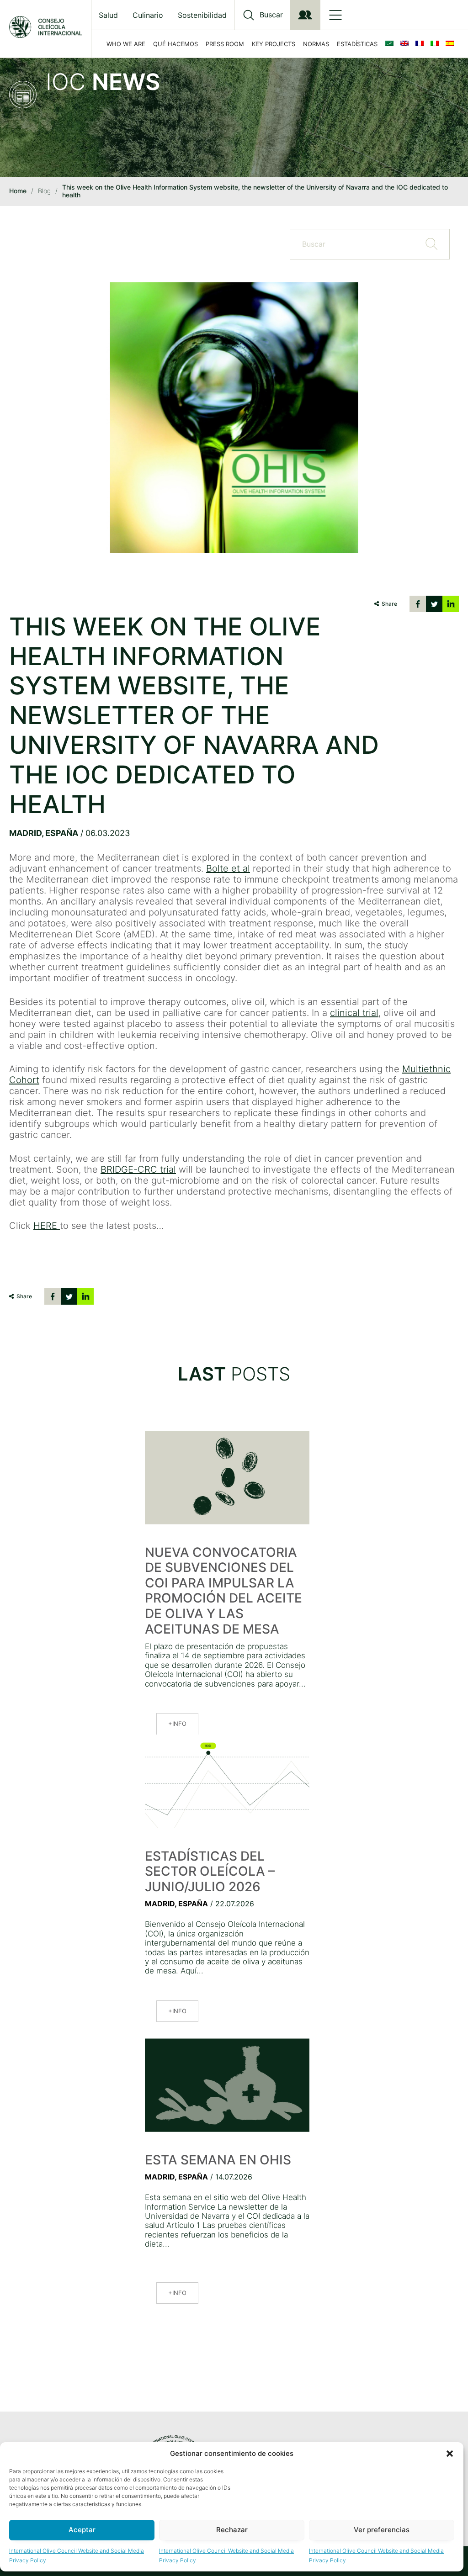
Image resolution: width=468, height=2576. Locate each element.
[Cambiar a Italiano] (436, 44)
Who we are (126, 44)
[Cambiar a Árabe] (391, 44)
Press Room (225, 44)
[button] (450, 2454)
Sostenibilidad (202, 15)
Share (389, 604)
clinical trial (354, 1013)
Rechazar (232, 2530)
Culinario (148, 15)
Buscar (271, 15)
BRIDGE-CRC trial (138, 1169)
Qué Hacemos (175, 44)
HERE (47, 1226)
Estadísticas (357, 44)
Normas (316, 44)
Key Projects (274, 44)
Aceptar (82, 2530)
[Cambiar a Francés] (421, 44)
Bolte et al (228, 868)
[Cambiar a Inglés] (406, 44)
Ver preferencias (382, 2530)
